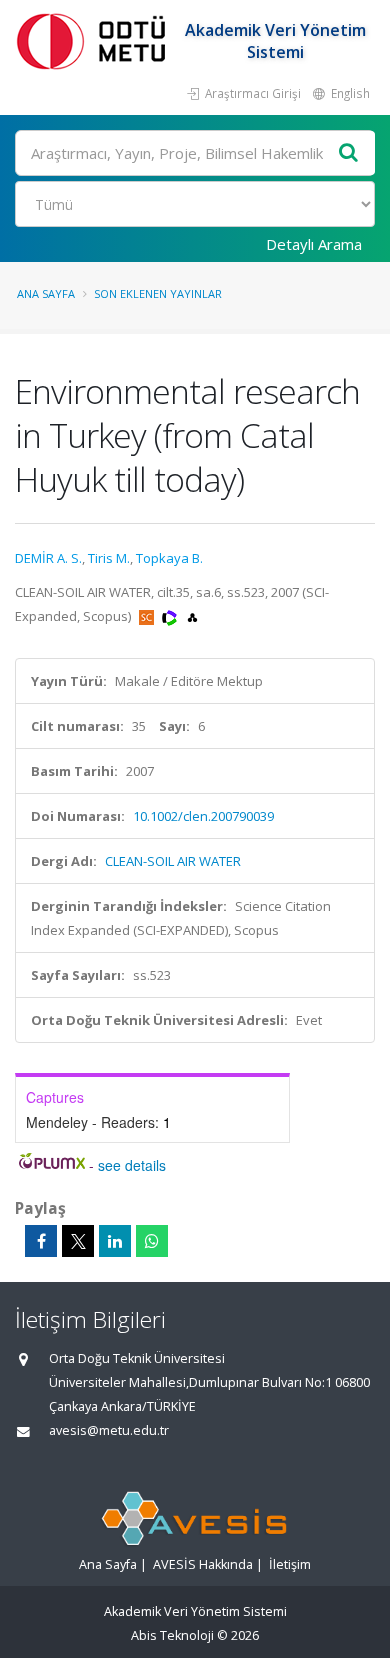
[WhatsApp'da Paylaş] (152, 1241)
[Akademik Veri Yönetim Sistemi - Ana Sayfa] (95, 40)
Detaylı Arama (314, 244)
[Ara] (349, 153)
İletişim (290, 1564)
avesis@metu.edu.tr (109, 1430)
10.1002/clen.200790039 (203, 816)
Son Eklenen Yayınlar (158, 293)
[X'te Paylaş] (78, 1241)
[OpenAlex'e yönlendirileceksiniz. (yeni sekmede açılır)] (192, 616)
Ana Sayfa (46, 293)
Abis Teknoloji (172, 1635)
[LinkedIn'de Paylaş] (115, 1241)
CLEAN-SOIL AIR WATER (173, 861)
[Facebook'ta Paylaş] (41, 1241)
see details (132, 1165)
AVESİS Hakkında (203, 1564)
